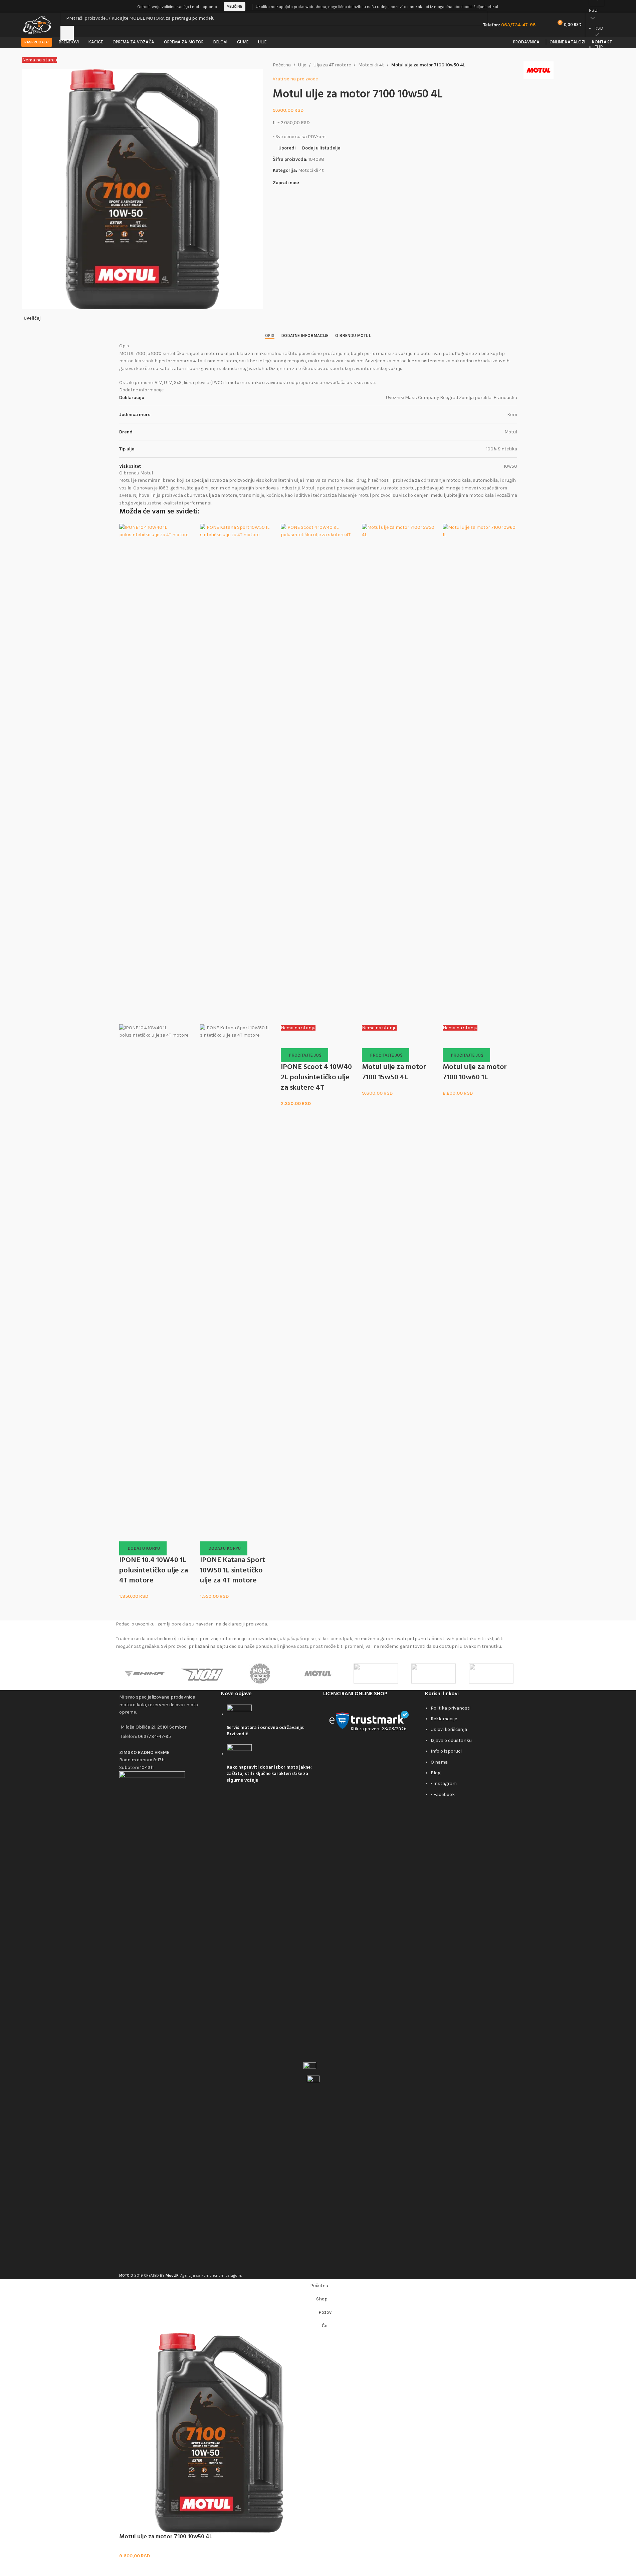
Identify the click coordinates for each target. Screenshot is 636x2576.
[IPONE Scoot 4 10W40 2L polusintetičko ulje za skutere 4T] (318, 774)
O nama (439, 1762)
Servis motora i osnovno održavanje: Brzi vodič (266, 1731)
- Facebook (443, 1794)
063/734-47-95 (154, 1736)
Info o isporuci (446, 1751)
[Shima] (145, 1674)
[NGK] (260, 1674)
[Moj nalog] (613, 7)
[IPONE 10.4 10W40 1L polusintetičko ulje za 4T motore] (156, 774)
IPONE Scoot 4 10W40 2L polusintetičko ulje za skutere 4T (316, 1077)
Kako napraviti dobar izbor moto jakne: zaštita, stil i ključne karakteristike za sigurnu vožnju (269, 1774)
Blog (436, 1773)
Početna (282, 65)
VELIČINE (235, 7)
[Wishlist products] (545, 25)
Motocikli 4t (371, 65)
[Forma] (491, 1674)
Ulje (302, 65)
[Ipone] (434, 1674)
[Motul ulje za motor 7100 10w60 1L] (480, 774)
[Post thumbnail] (239, 1714)
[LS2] (376, 1674)
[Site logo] (38, 25)
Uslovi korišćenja (449, 1729)
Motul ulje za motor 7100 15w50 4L (394, 1072)
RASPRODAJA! (37, 42)
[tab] (270, 335)
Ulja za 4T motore (332, 65)
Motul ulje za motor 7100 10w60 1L (475, 1072)
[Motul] (318, 1674)
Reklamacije (444, 1719)
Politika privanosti (451, 1708)
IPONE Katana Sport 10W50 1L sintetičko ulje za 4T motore (233, 1571)
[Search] (67, 33)
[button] (143, 1548)
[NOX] (202, 1674)
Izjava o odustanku (451, 1740)
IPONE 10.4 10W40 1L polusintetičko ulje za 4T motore (154, 1571)
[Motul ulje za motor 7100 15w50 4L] (399, 774)
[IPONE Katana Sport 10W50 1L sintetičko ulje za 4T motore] (237, 774)
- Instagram (444, 1783)
